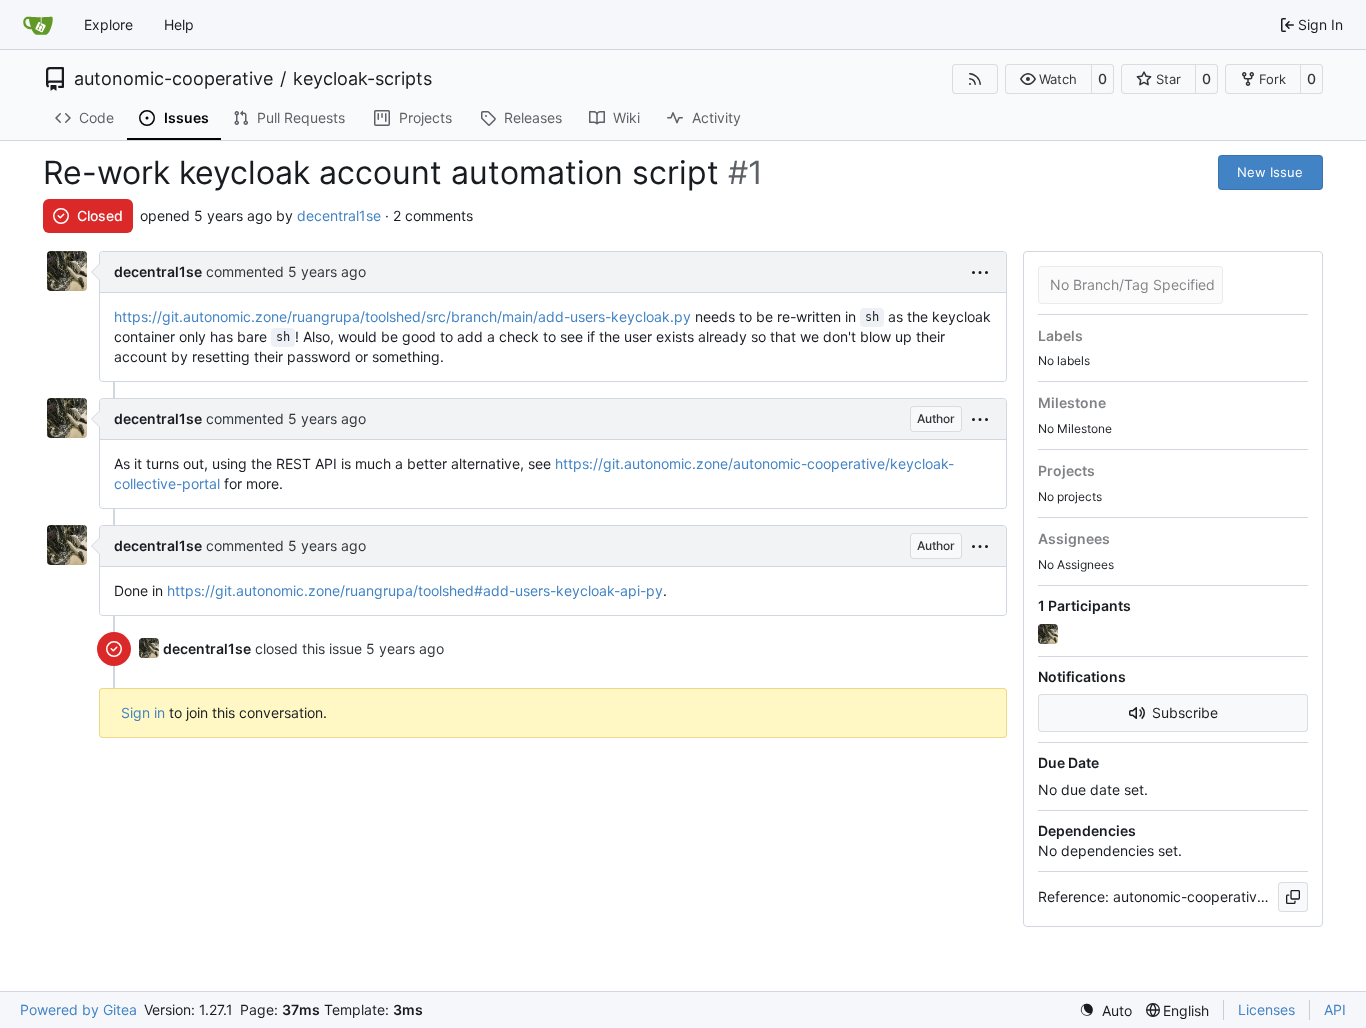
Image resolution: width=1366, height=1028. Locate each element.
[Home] (38, 25)
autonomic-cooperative (173, 79)
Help (179, 24)
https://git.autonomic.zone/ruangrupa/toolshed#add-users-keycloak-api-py (415, 590)
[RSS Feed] (975, 79)
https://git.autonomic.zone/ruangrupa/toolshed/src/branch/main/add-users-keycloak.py (402, 316)
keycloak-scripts (362, 79)
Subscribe (1185, 712)
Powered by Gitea (78, 1009)
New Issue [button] (1270, 172)
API (1335, 1009)
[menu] (980, 272)
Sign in (143, 712)
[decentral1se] (1050, 635)
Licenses (1266, 1009)
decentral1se (339, 215)
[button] (1048, 79)
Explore (108, 24)
